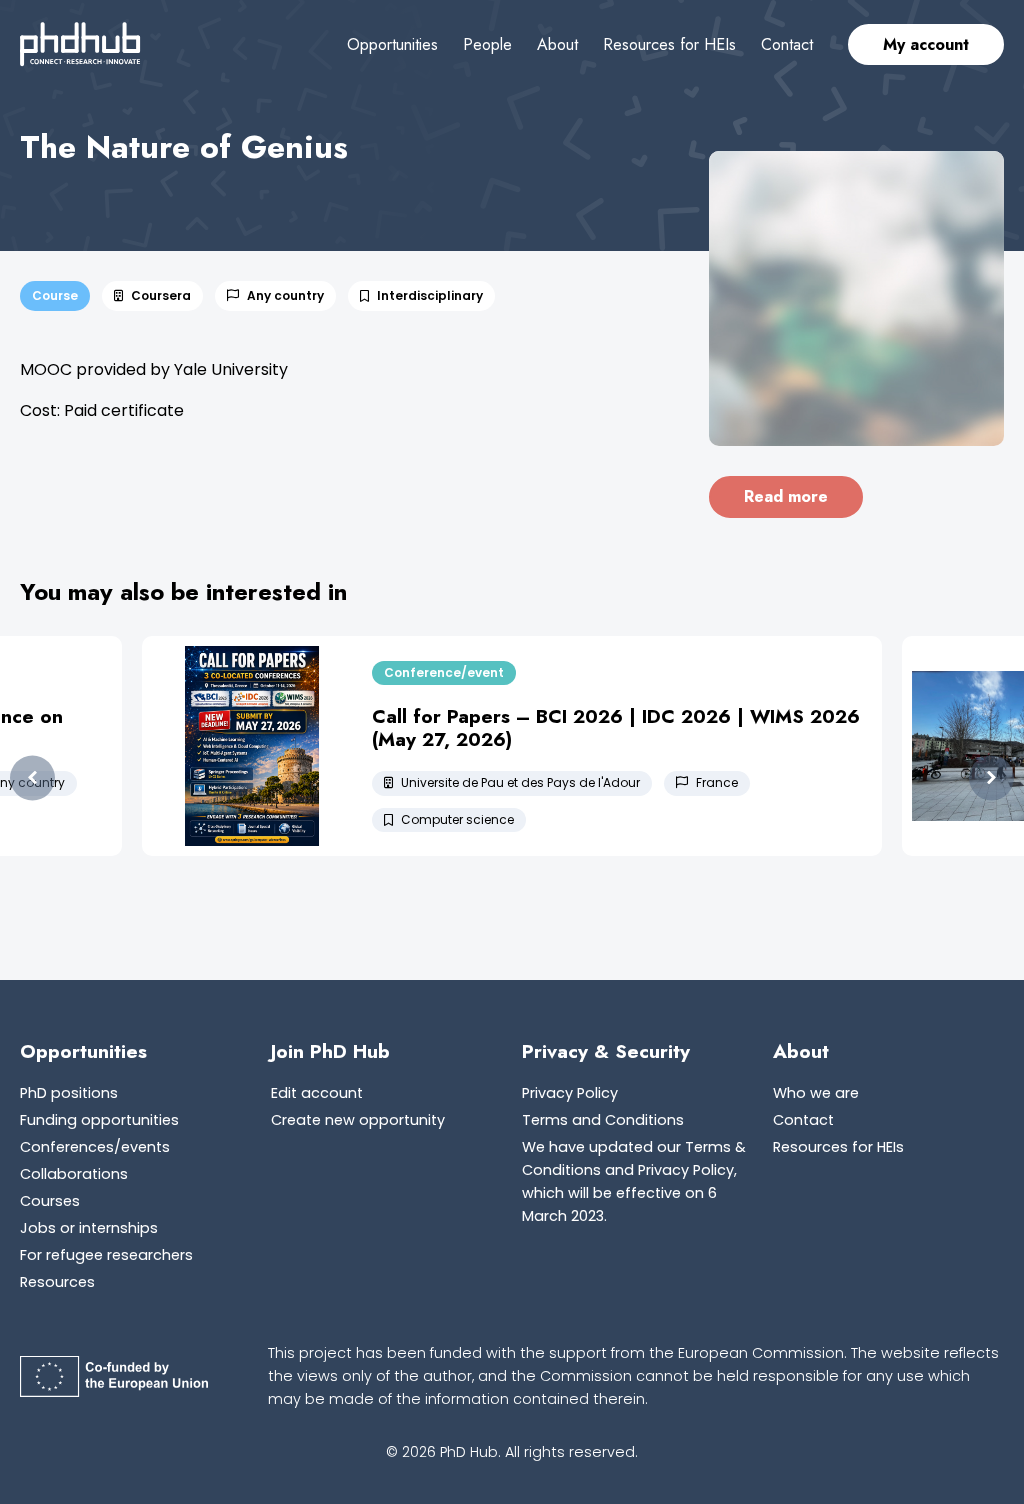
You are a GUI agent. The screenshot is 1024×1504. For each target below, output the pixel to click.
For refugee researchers (106, 1255)
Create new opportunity (358, 1120)
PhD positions (69, 1093)
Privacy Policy (570, 1093)
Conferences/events (95, 1147)
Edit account (317, 1093)
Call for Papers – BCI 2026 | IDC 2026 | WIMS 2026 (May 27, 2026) (616, 727)
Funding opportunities (99, 1120)
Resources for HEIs (669, 44)
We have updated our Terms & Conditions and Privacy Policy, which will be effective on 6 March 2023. (634, 1181)
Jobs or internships (89, 1228)
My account (926, 44)
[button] (32, 778)
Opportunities (392, 44)
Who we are (816, 1093)
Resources (57, 1282)
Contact (787, 44)
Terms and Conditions (603, 1120)
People (487, 44)
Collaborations (74, 1174)
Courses (50, 1201)
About (557, 44)
